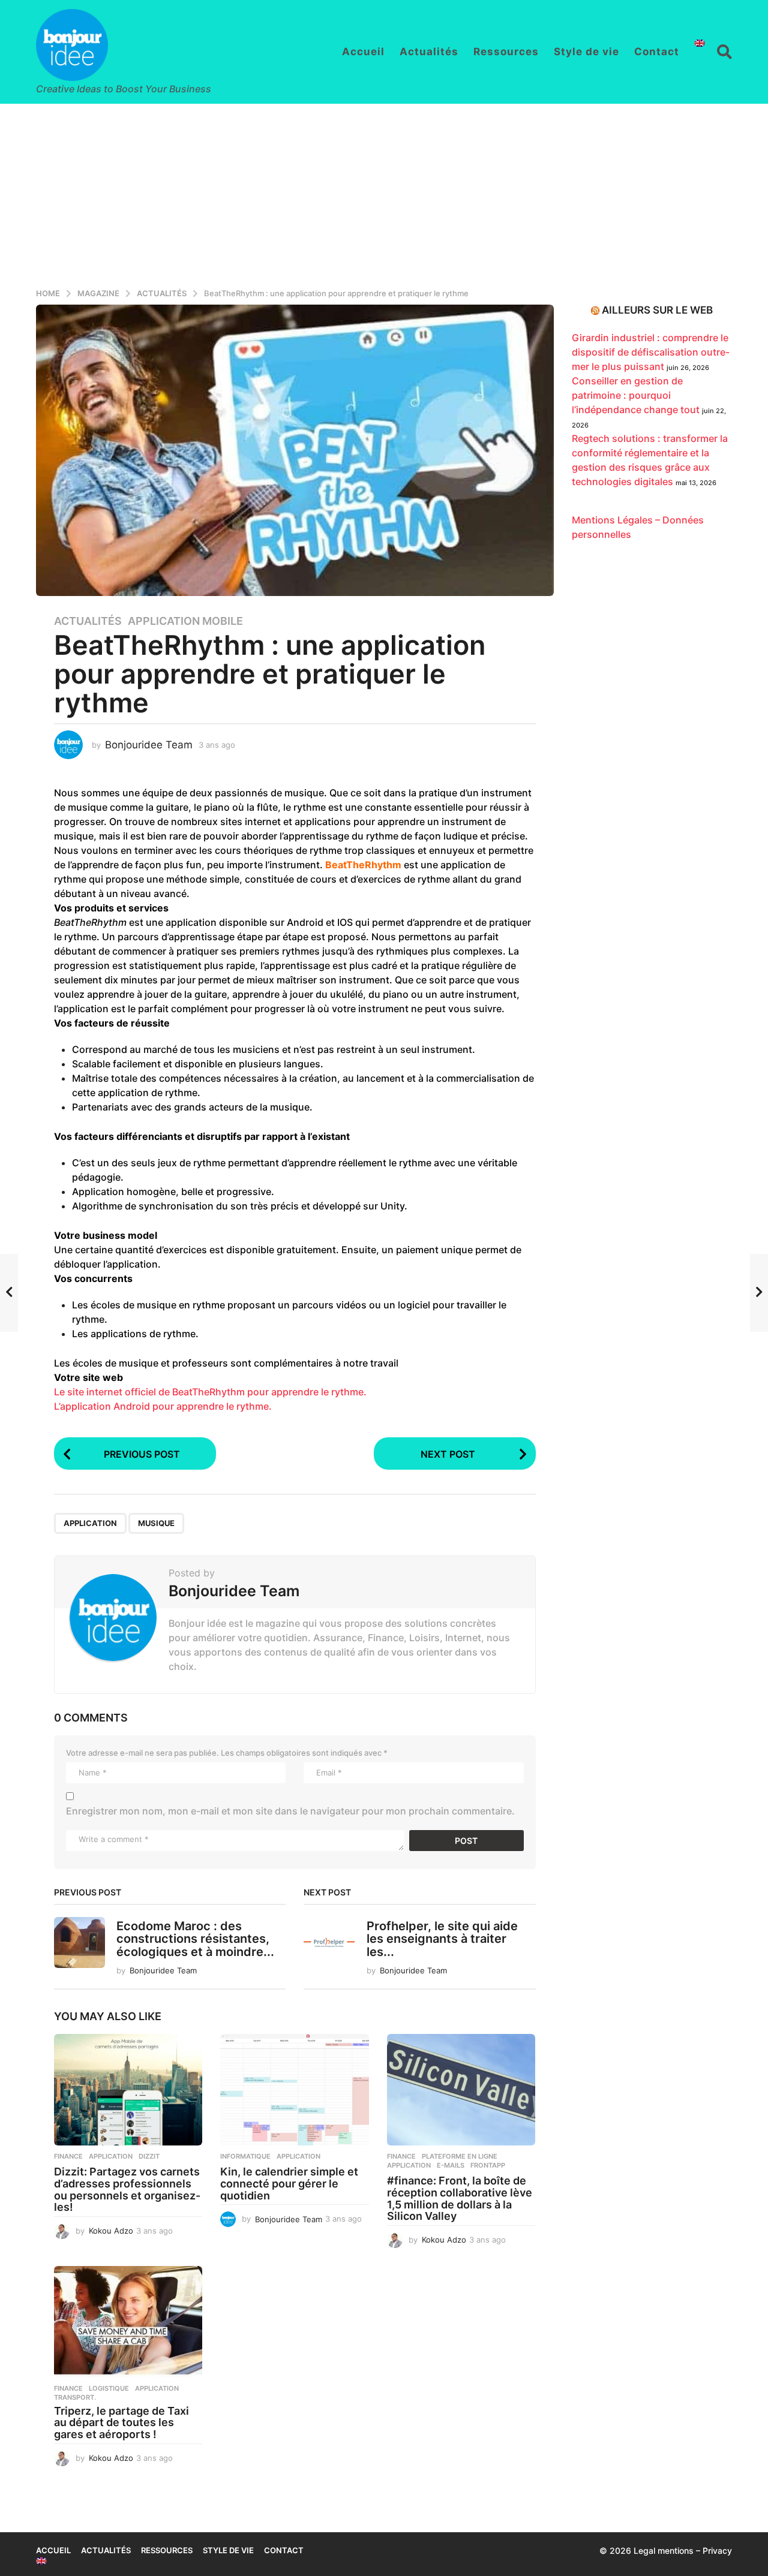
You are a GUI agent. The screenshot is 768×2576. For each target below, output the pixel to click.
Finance (68, 2156)
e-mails (451, 2165)
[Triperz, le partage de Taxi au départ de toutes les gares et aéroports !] (128, 2322)
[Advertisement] (384, 194)
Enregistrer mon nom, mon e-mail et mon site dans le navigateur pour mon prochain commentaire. (290, 1811)
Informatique (245, 2156)
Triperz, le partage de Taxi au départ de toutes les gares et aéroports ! (121, 2423)
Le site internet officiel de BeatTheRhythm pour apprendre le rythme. (210, 1392)
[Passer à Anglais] (700, 43)
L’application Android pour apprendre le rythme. (163, 1406)
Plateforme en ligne (460, 2156)
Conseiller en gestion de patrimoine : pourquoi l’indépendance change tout (636, 395)
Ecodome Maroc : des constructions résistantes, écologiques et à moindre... (195, 1939)
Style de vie (586, 52)
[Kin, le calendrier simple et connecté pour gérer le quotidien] (294, 2090)
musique (156, 1523)
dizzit (149, 2156)
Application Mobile (185, 621)
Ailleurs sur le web (657, 310)
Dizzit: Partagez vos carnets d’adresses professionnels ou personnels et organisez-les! (127, 2189)
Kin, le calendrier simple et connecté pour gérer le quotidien (289, 2184)
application (90, 1523)
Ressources (506, 52)
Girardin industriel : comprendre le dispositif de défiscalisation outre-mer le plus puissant (651, 352)
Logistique (109, 2388)
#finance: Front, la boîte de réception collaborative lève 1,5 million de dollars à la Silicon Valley (460, 2198)
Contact (657, 52)
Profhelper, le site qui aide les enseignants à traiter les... (442, 1939)
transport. (75, 2397)
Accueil (363, 52)
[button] (724, 52)
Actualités (429, 52)
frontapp (488, 2165)
